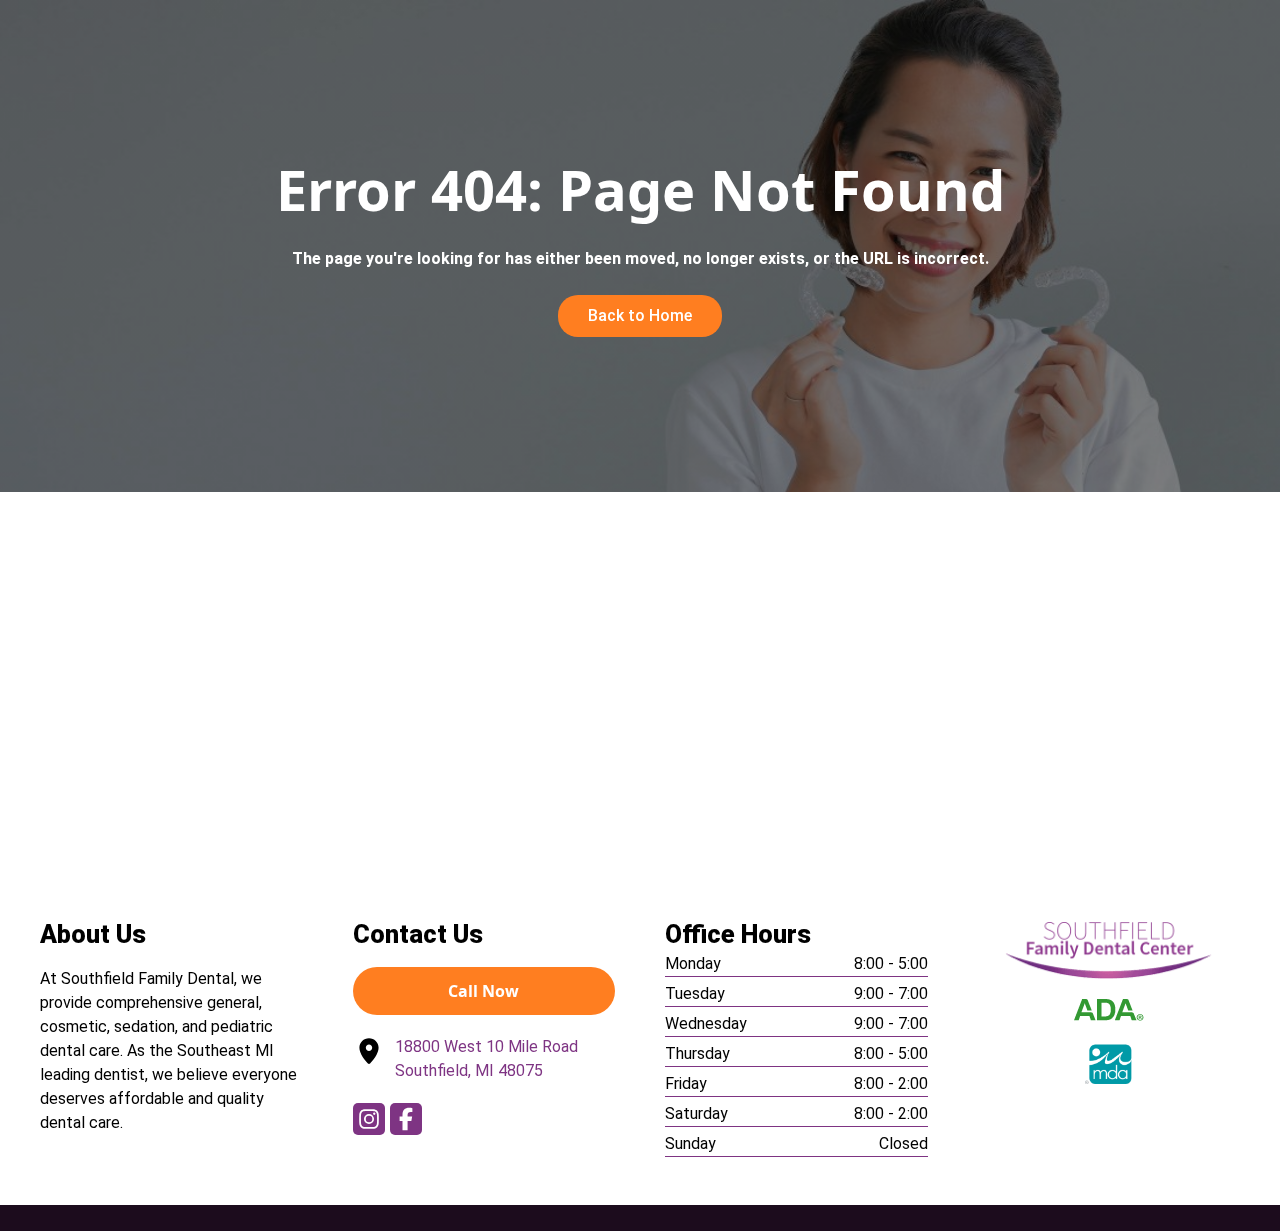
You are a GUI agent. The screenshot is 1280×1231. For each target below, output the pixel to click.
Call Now (483, 991)
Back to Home (640, 315)
